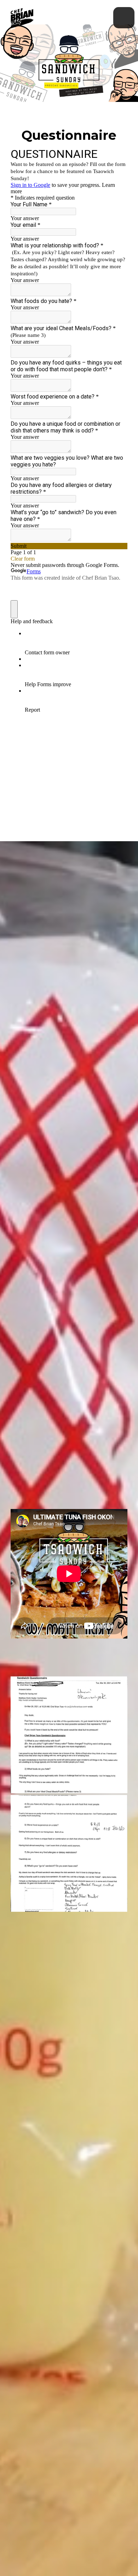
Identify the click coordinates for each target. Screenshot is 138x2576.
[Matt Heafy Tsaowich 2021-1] (69, 1735)
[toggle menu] (124, 18)
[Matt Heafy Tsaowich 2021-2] (69, 1853)
